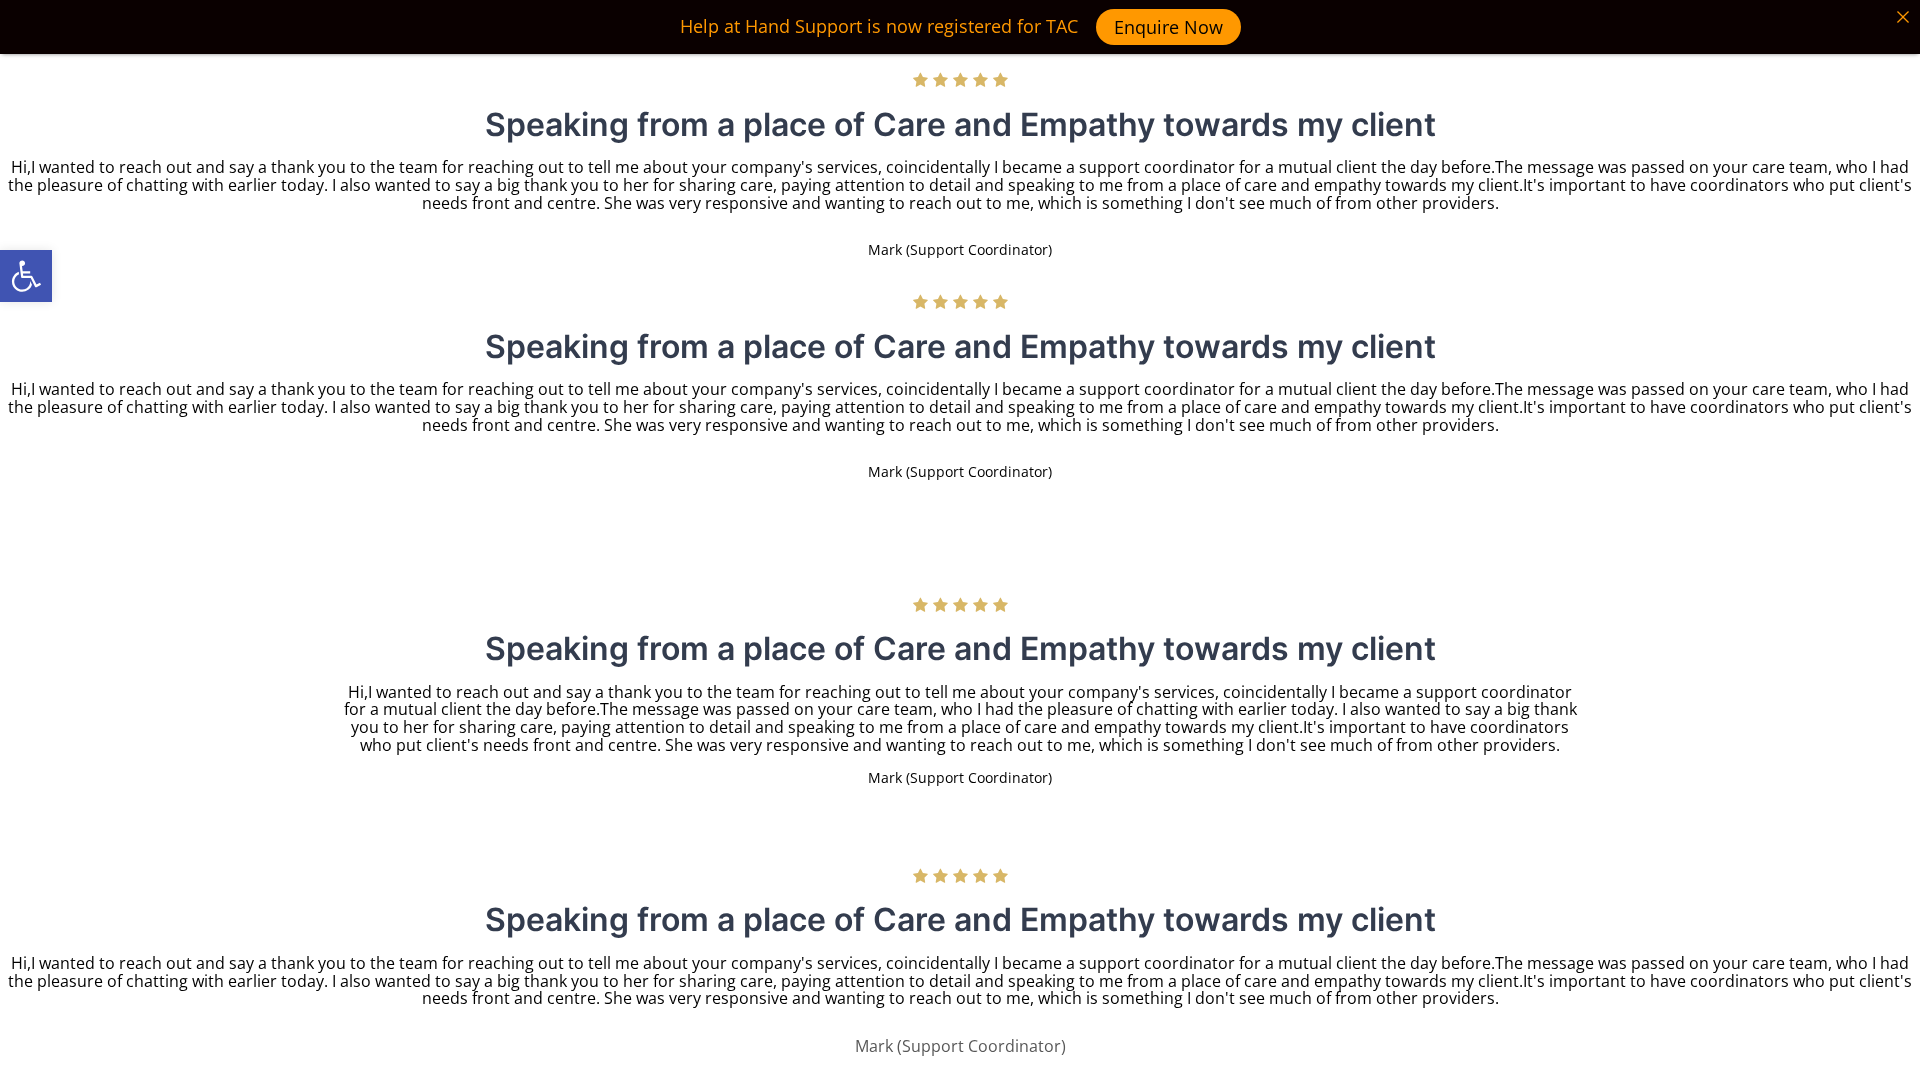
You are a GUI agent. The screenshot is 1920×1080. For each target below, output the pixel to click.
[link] (26, 276)
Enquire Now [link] (1168, 27)
